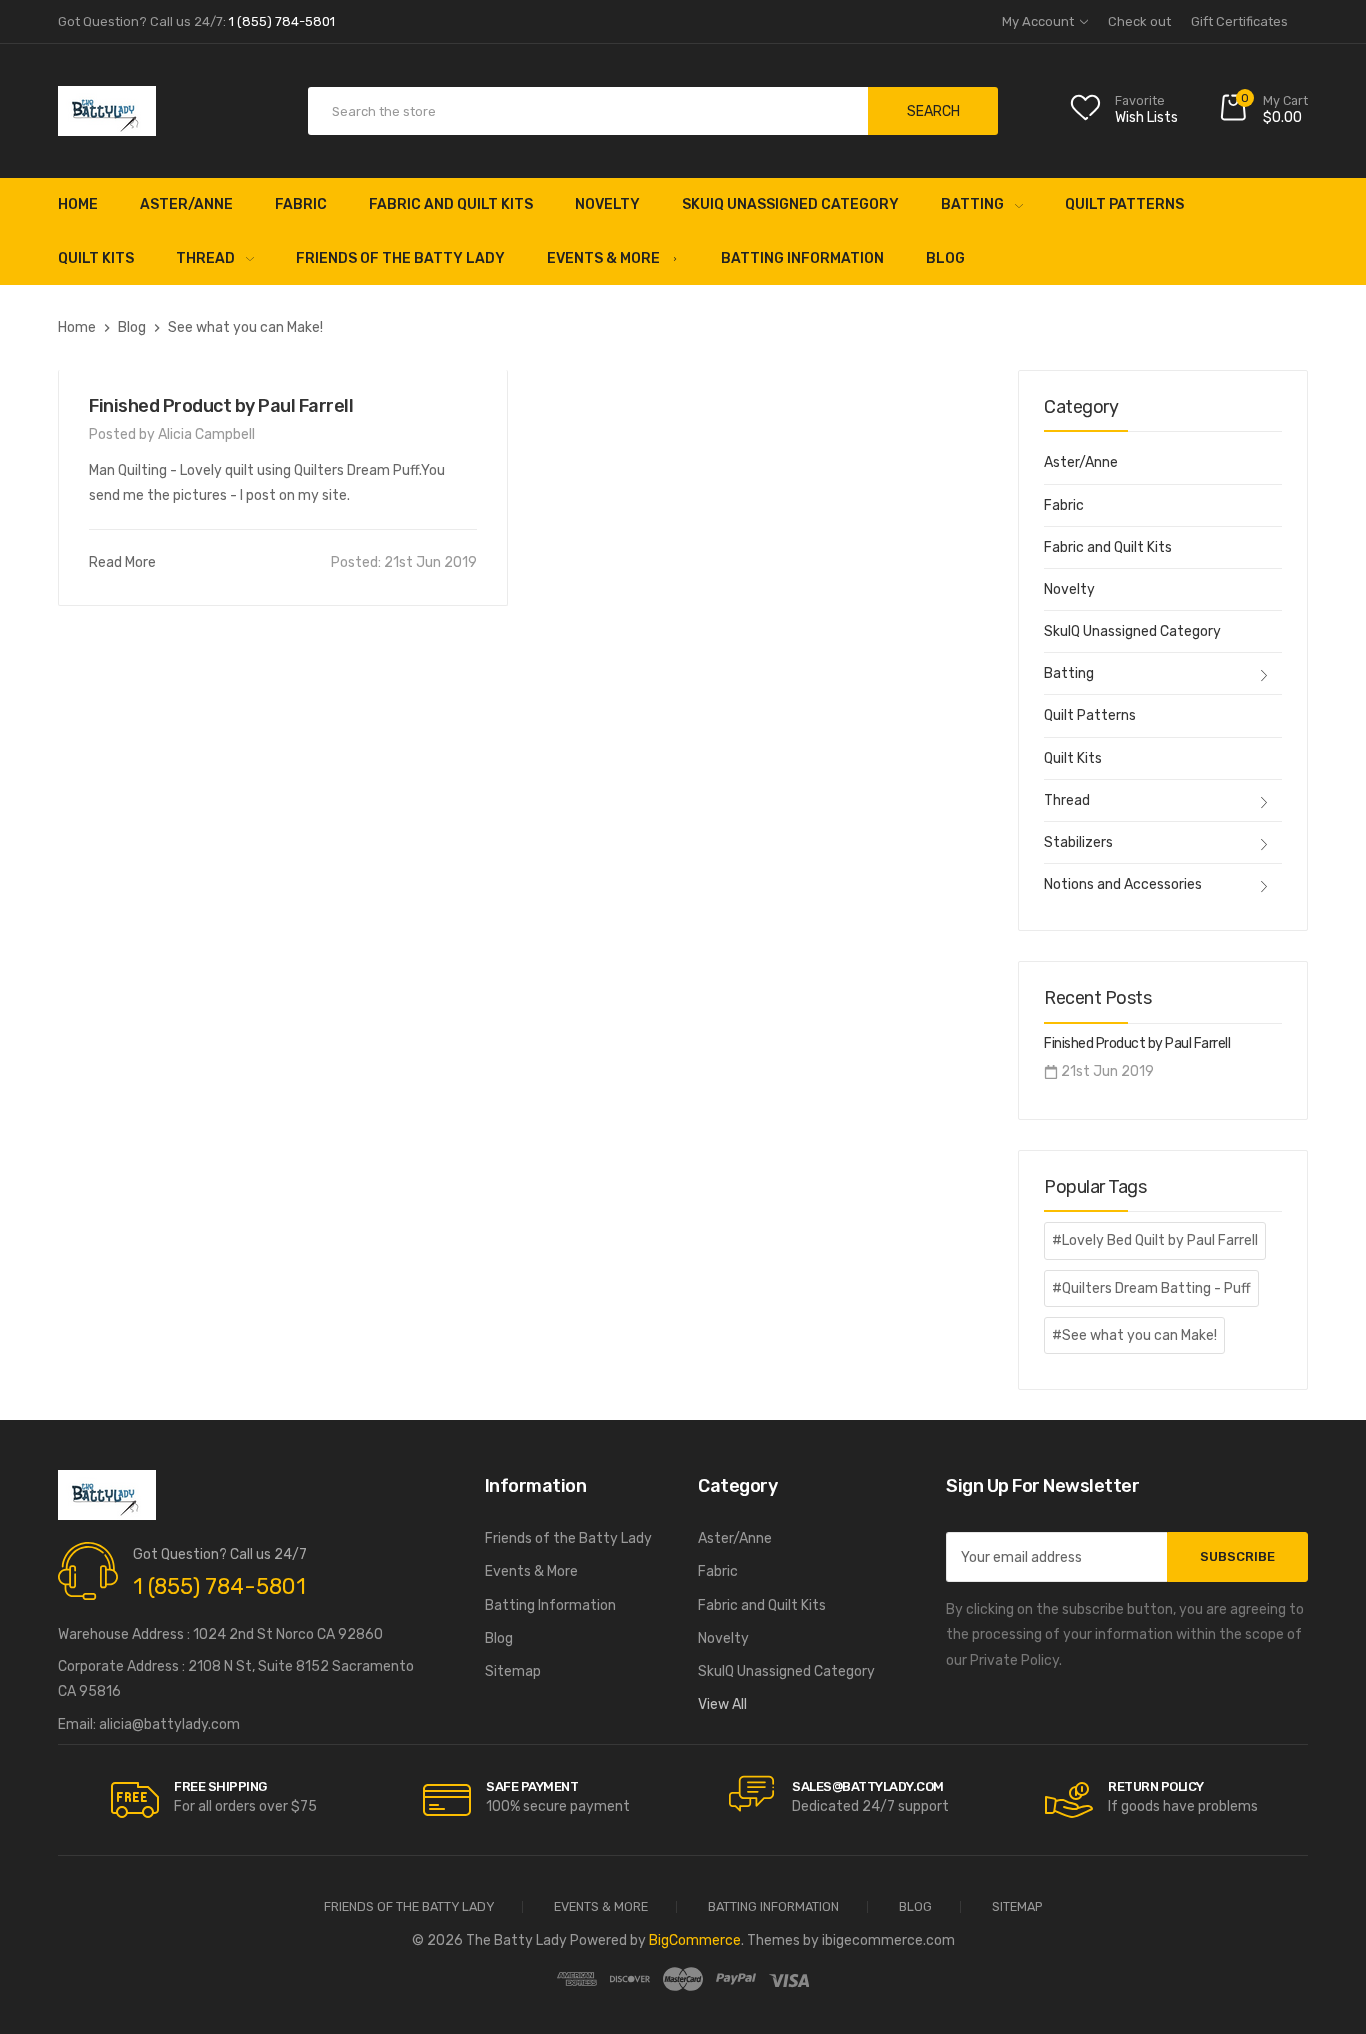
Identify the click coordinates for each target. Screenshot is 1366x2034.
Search (933, 111)
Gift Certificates (1239, 21)
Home (78, 204)
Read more (122, 562)
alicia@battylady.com (169, 1724)
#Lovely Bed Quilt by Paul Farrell (1155, 1240)
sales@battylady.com (868, 1786)
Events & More (603, 258)
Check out (1139, 21)
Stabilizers (1078, 842)
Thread (205, 258)
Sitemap (513, 1671)
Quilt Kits (96, 258)
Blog (945, 258)
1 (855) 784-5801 (219, 1586)
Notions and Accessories (1123, 884)
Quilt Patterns (1124, 204)
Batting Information (802, 258)
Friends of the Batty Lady (400, 258)
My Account (1039, 21)
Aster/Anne (186, 204)
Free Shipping (220, 1786)
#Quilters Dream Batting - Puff (1151, 1288)
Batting (972, 204)
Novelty (607, 204)
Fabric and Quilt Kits (451, 204)
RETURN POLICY (1156, 1786)
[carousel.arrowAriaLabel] (135, 1800)
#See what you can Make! (1134, 1335)
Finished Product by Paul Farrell (221, 406)
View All (722, 1704)
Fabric (301, 204)
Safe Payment (532, 1786)
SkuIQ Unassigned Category (790, 204)
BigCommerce (695, 1940)
